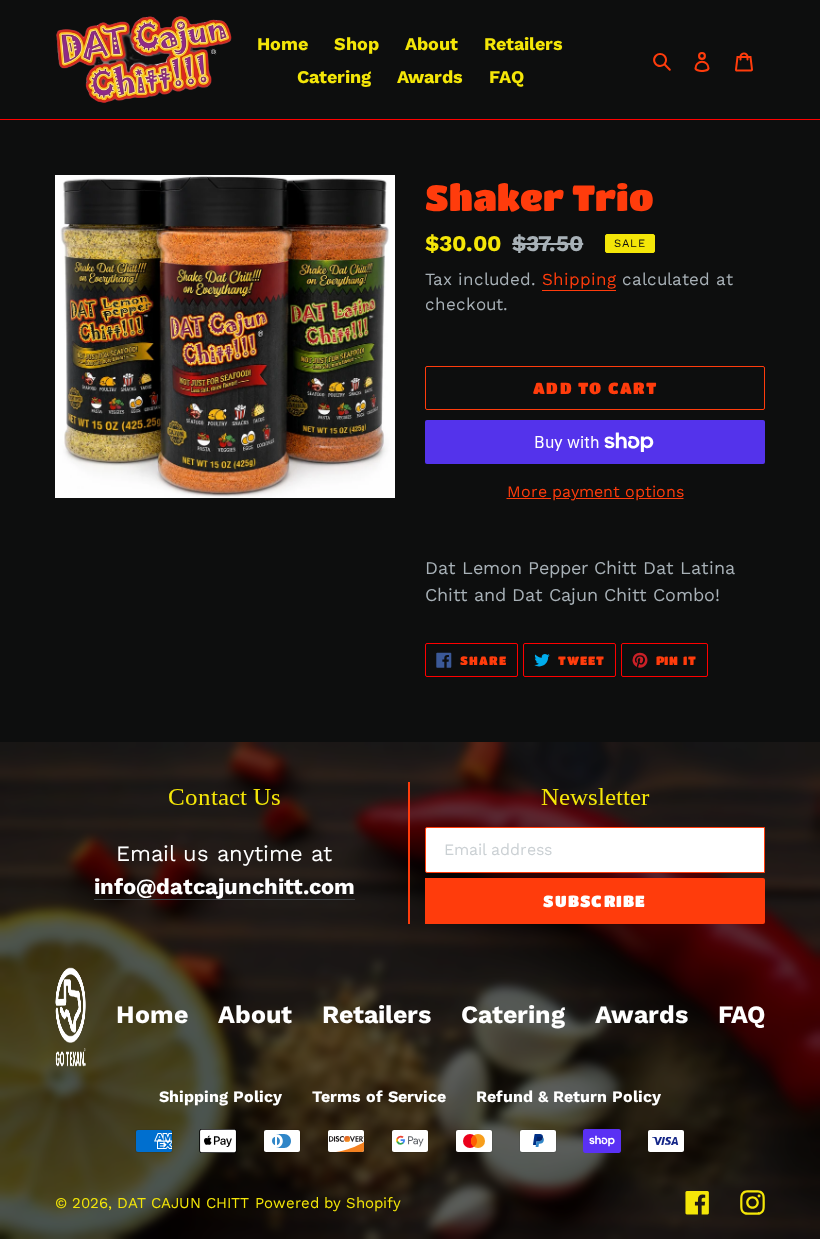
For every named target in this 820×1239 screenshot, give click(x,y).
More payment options (595, 491)
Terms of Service (379, 1096)
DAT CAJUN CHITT (183, 1203)
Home (152, 1014)
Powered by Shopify (328, 1203)
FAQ (741, 1014)
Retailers (376, 1014)
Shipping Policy (220, 1096)
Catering (513, 1014)
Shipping (579, 279)
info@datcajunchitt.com (224, 886)
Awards (641, 1014)
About (255, 1014)
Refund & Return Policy (568, 1096)
